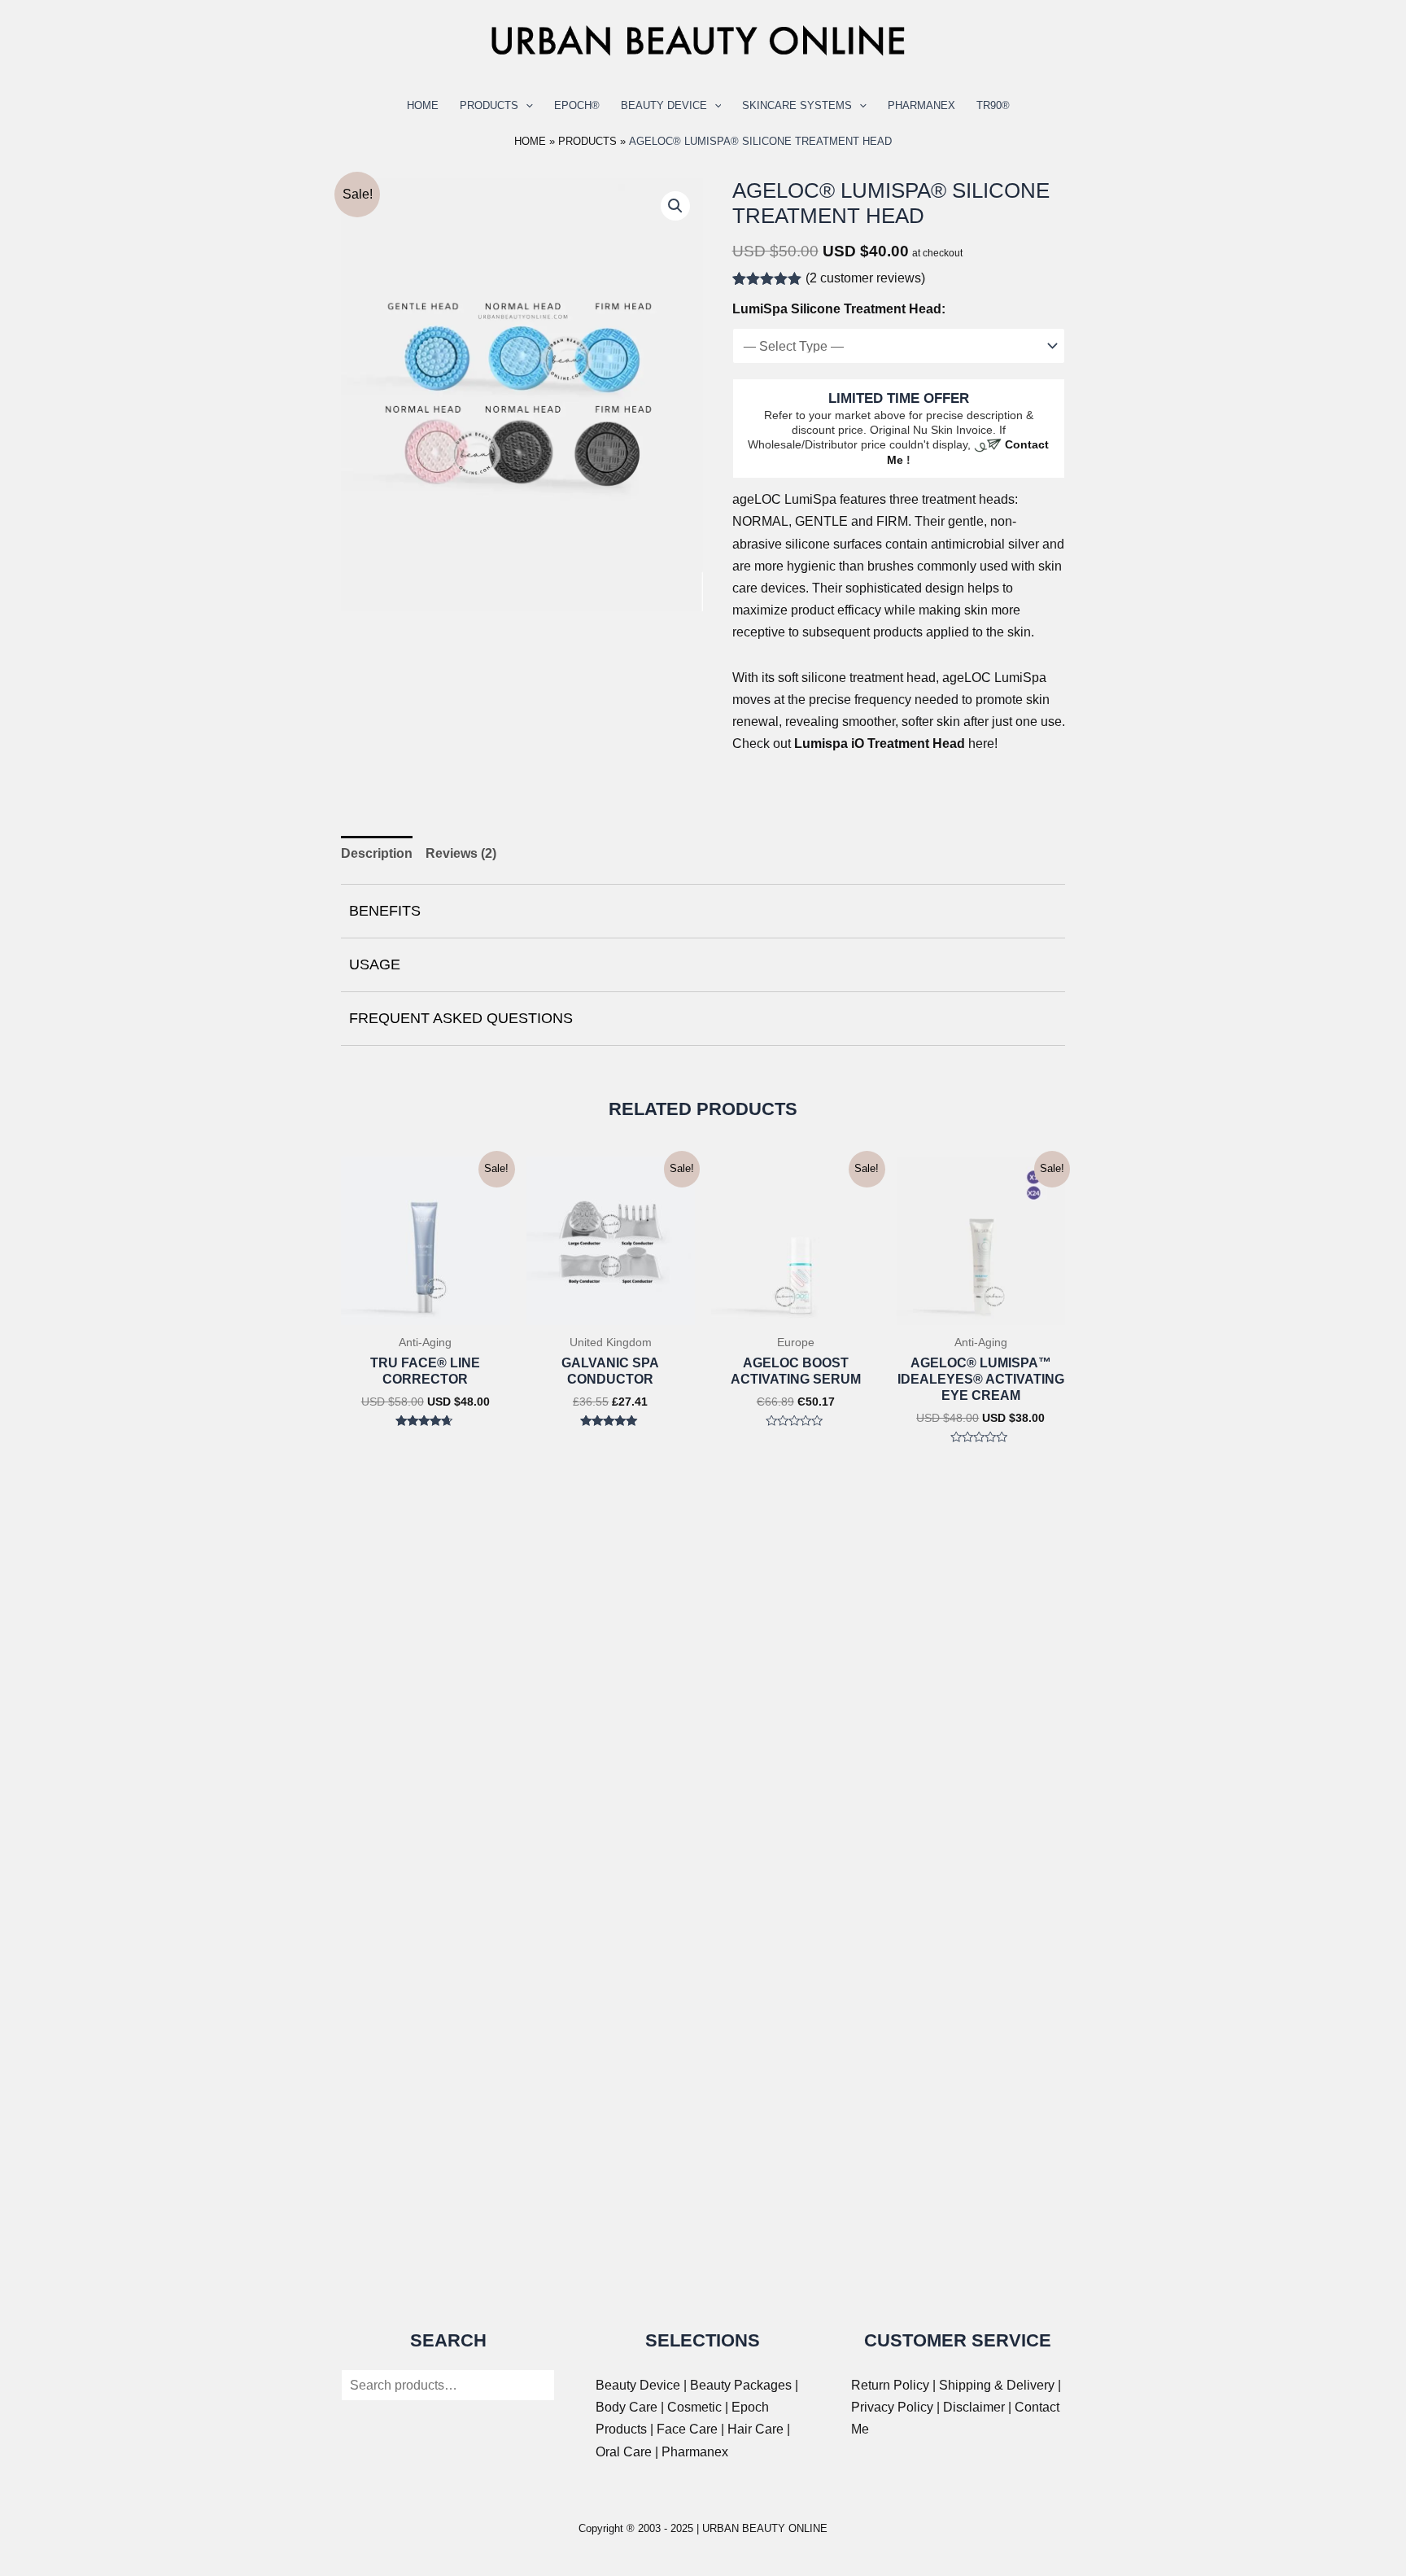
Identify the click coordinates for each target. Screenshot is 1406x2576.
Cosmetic (694, 2407)
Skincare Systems (797, 105)
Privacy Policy (892, 2407)
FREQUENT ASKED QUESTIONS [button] (461, 1018)
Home (423, 105)
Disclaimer (974, 2407)
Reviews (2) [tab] (461, 853)
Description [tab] (377, 853)
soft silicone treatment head (857, 678)
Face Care (687, 2429)
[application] (526, 106)
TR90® (993, 105)
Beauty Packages (741, 2385)
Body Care (627, 2407)
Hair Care (755, 2429)
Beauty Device (664, 105)
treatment (949, 499)
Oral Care (624, 2452)
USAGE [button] (375, 964)
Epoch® (577, 105)
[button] (675, 206)
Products (489, 105)
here (894, 743)
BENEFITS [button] (385, 911)
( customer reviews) (865, 278)
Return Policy (890, 2385)
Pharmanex (921, 105)
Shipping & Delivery (997, 2385)
